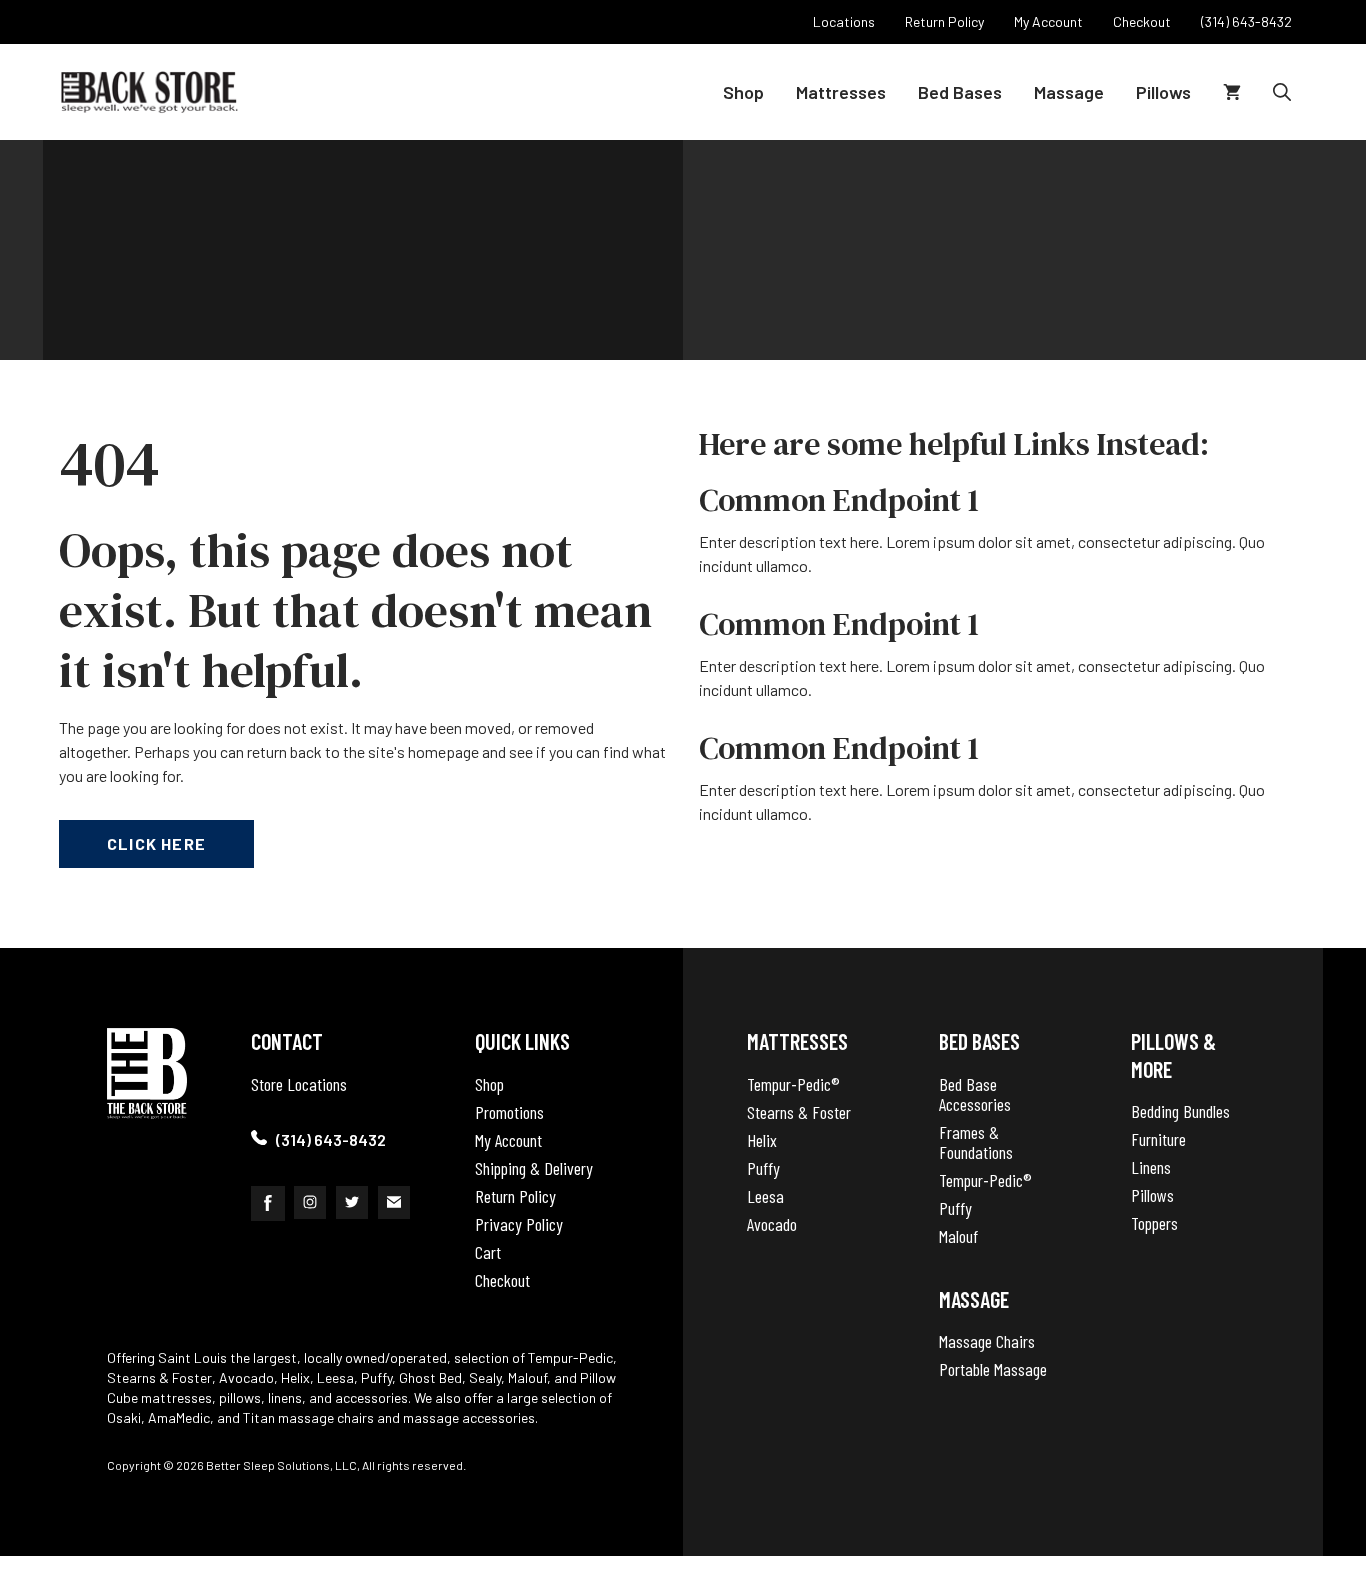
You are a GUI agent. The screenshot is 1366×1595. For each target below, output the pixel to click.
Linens (1151, 1167)
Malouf (958, 1236)
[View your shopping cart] (1232, 92)
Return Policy (515, 1196)
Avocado (772, 1224)
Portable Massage (993, 1369)
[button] (1282, 92)
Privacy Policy (519, 1224)
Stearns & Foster (799, 1112)
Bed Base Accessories (975, 1094)
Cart (488, 1252)
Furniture (1158, 1139)
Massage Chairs (987, 1341)
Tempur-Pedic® (793, 1084)
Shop (743, 92)
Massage (1069, 92)
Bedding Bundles (1180, 1111)
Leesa (765, 1196)
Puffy (763, 1168)
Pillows (1163, 92)
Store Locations (299, 1084)
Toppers (1154, 1223)
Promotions (509, 1112)
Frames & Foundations (976, 1142)
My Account (508, 1140)
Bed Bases (960, 92)
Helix (762, 1140)
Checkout (502, 1280)
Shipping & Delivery (534, 1168)
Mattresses (841, 92)
